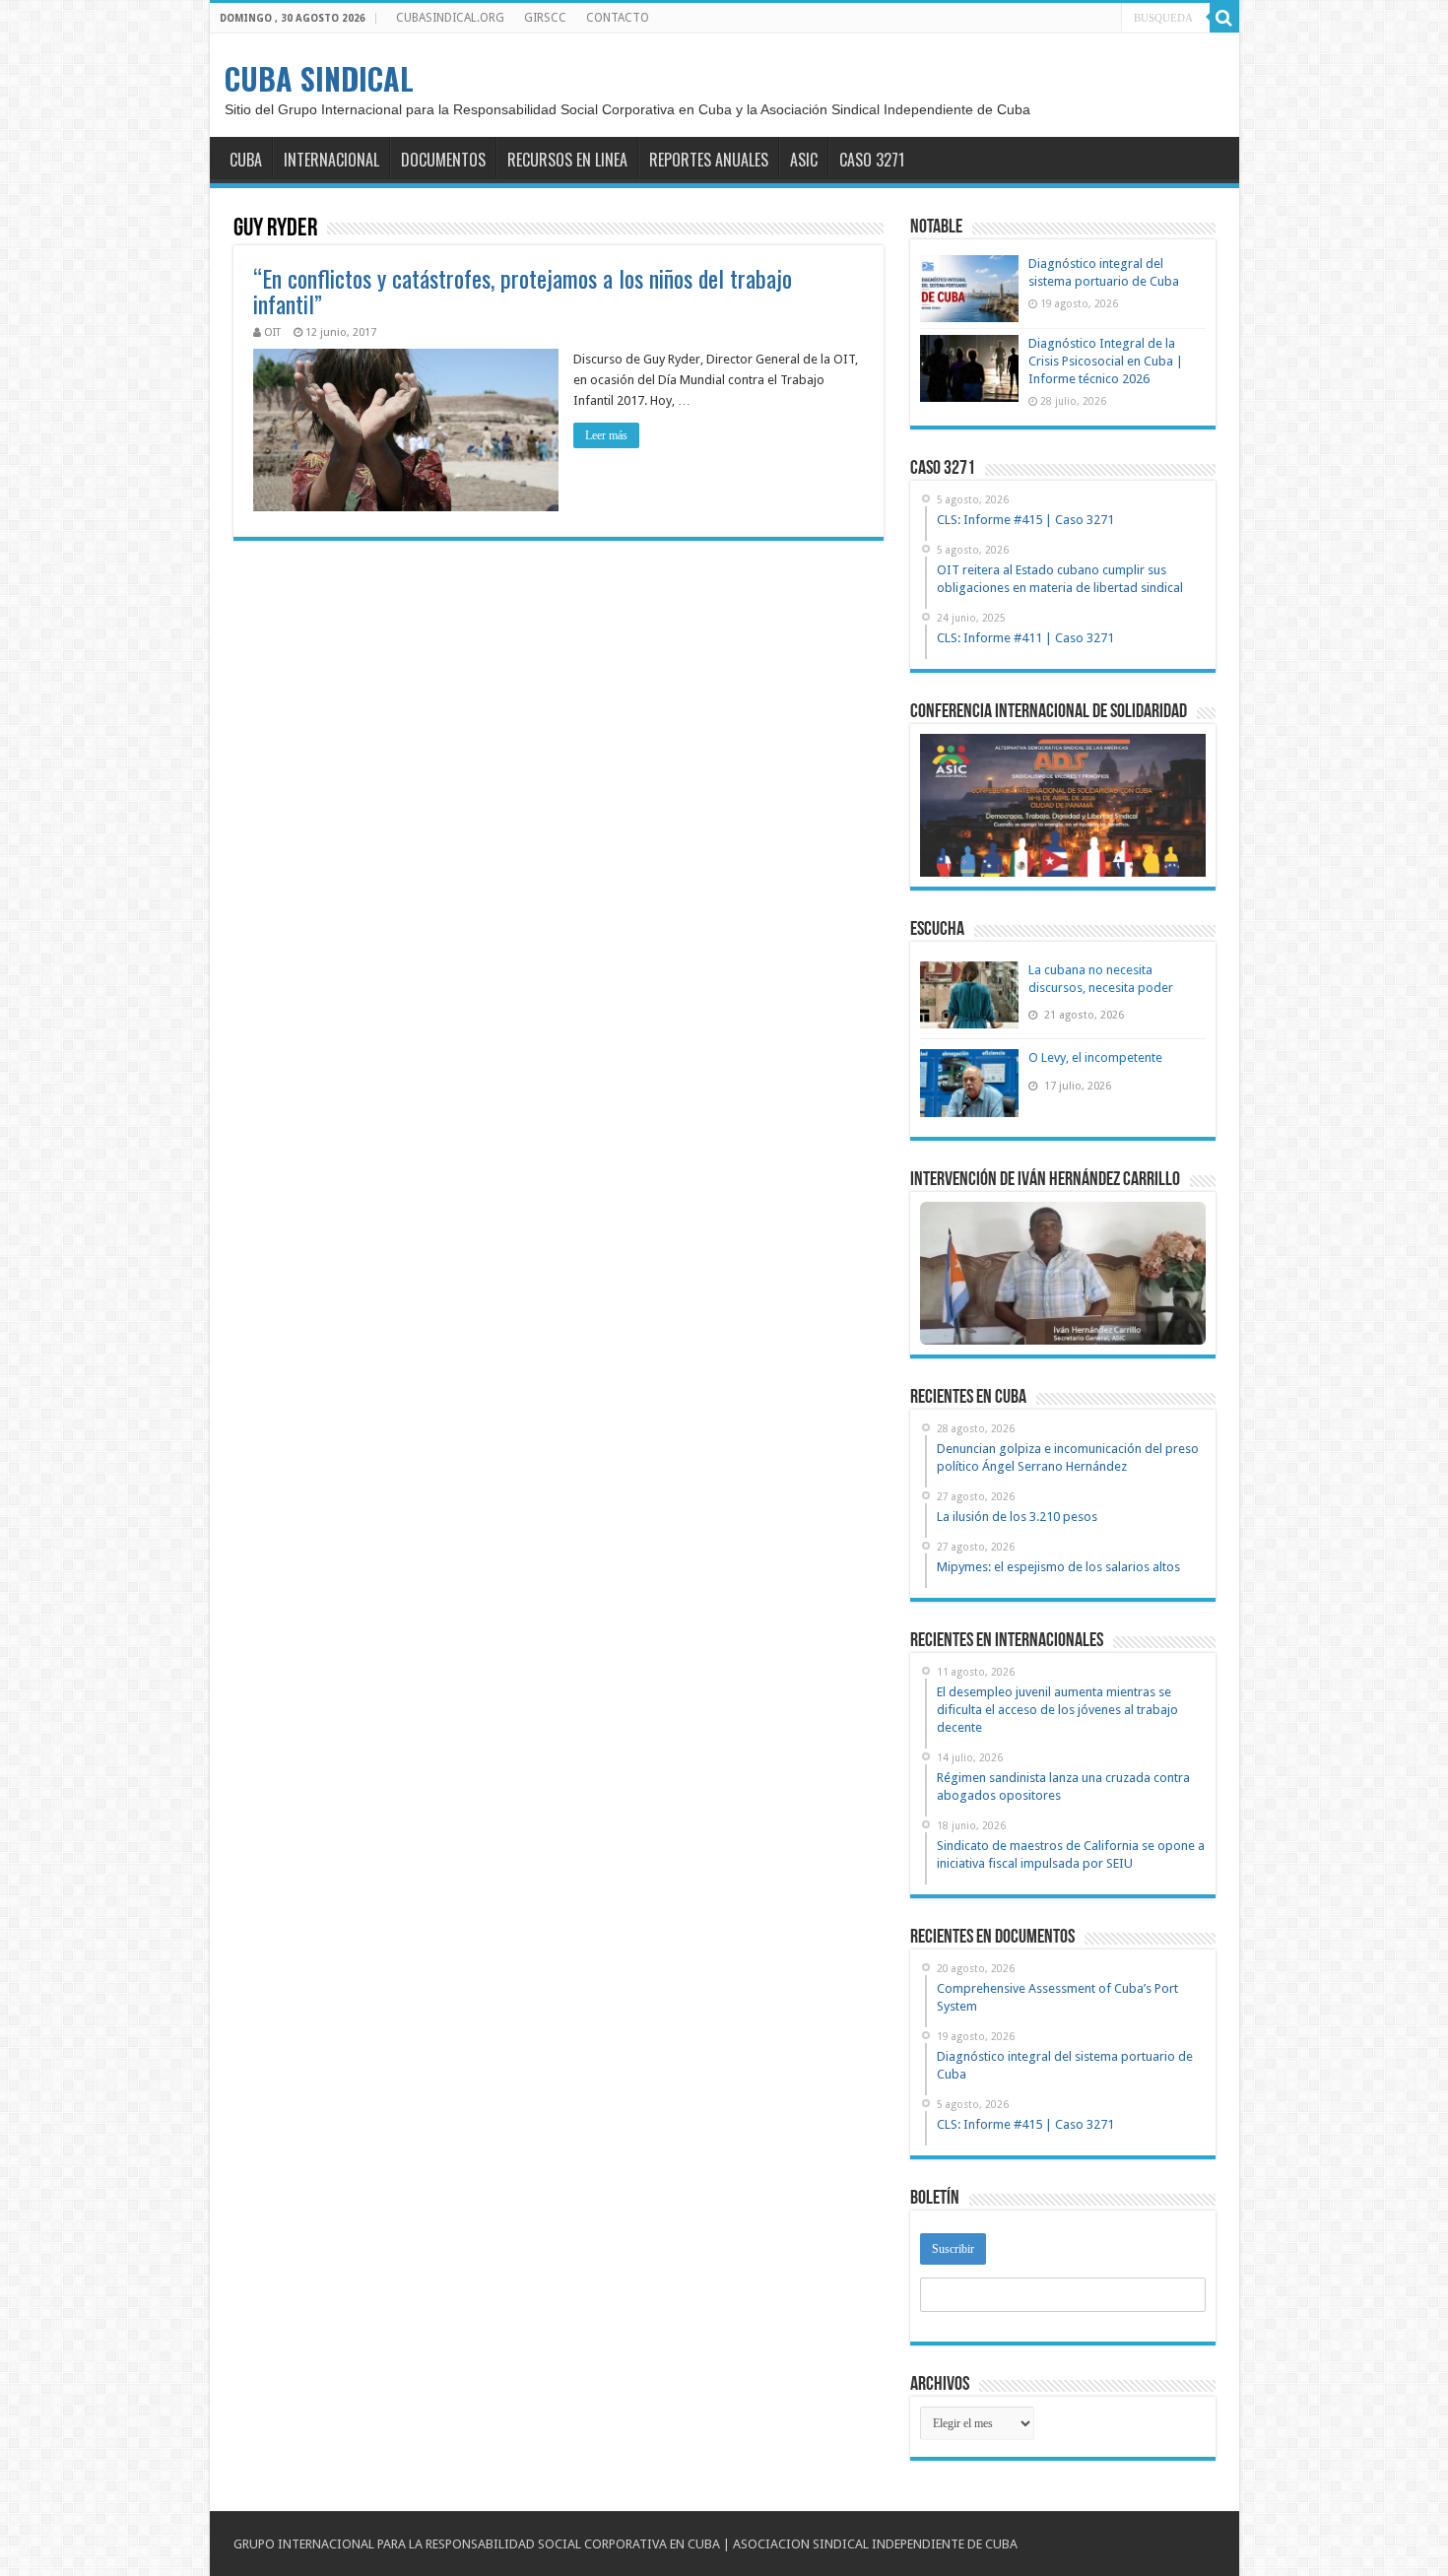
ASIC (804, 160)
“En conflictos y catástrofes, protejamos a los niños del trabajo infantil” (523, 291)
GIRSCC (545, 18)
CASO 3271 (872, 160)
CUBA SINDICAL (319, 78)
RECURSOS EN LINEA (567, 160)
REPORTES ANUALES (709, 160)
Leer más (606, 435)
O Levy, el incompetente (1095, 1057)
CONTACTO (618, 18)
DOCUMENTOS (443, 160)
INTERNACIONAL (331, 160)
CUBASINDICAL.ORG (450, 18)
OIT (272, 332)
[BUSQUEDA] (1224, 18)
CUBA (246, 160)
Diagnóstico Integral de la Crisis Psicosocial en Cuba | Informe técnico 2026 (1106, 361)
